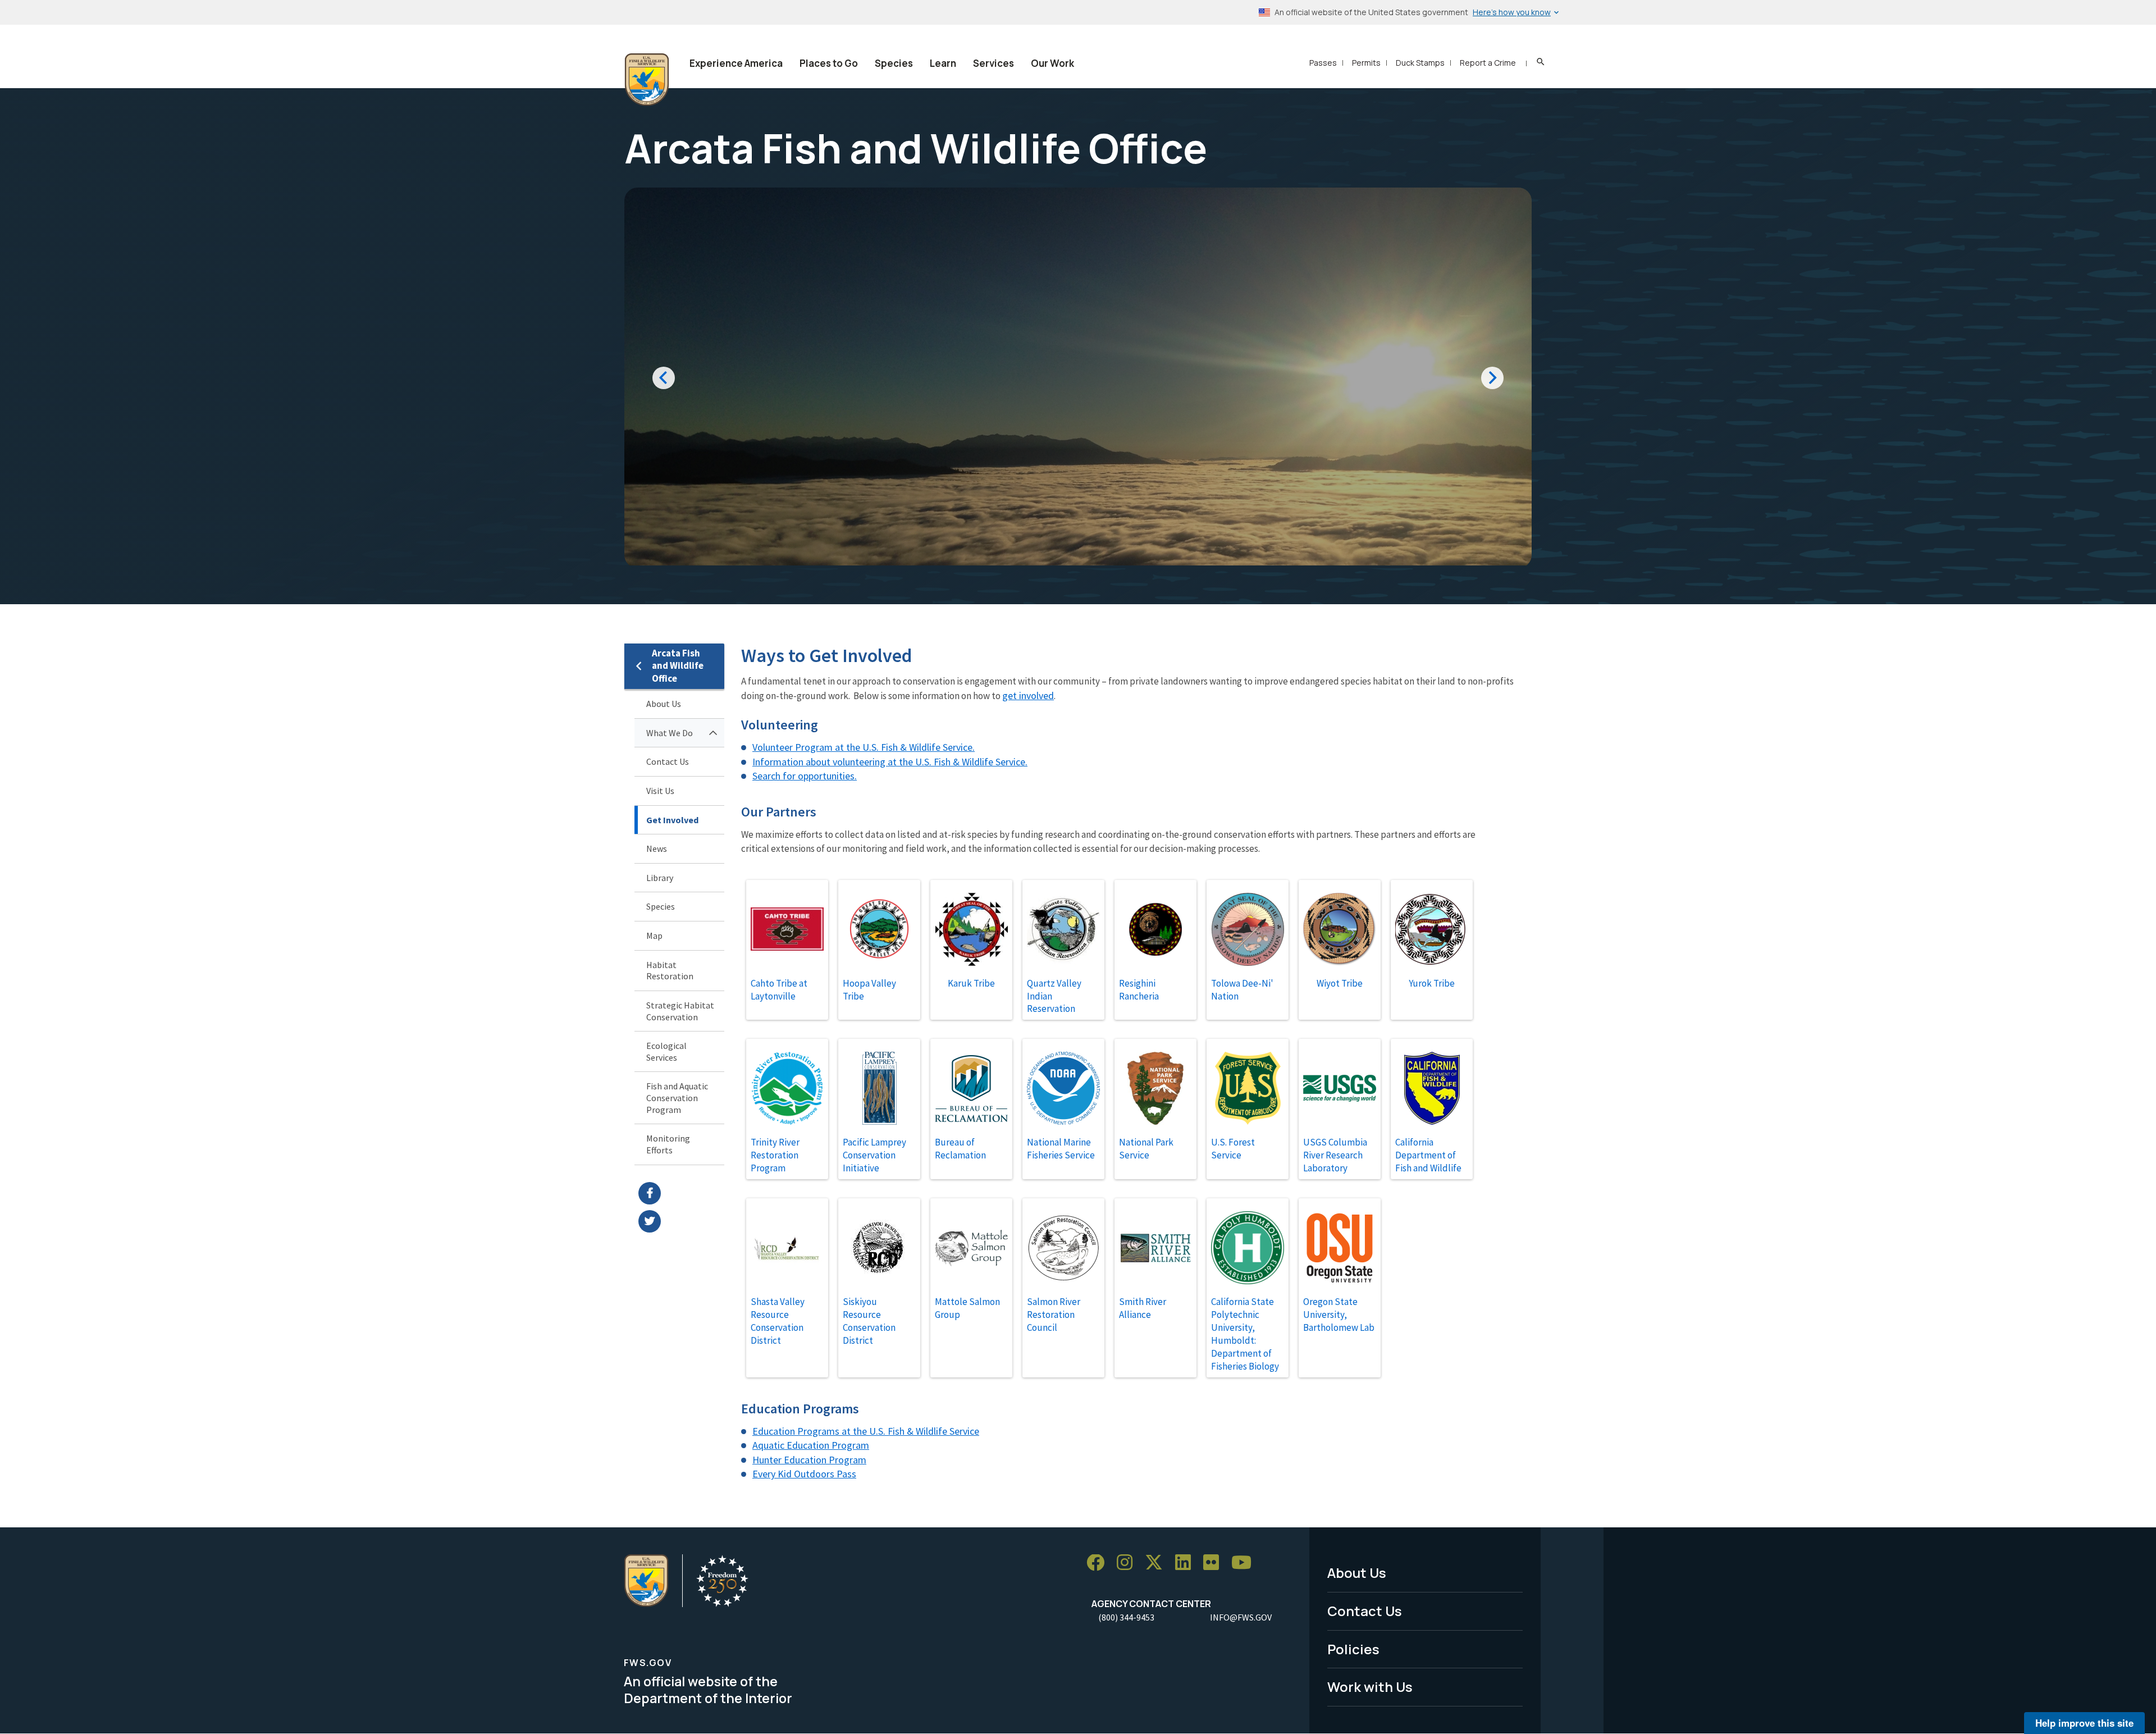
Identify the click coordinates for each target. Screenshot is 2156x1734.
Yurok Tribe (1432, 983)
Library (660, 878)
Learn (943, 63)
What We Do (670, 733)
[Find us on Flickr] (1215, 1563)
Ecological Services (666, 1051)
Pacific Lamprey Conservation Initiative (874, 1155)
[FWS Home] (647, 80)
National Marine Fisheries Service (1061, 1149)
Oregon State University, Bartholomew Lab (1339, 1315)
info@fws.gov (1241, 1617)
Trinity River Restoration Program (775, 1155)
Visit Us (660, 791)
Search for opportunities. (805, 776)
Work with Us (1370, 1687)
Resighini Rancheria (1139, 990)
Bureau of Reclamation (960, 1149)
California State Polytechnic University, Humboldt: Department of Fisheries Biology (1245, 1334)
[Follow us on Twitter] (1158, 1563)
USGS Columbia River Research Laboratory (1335, 1155)
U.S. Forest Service (1233, 1149)
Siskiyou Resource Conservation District (869, 1321)
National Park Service (1146, 1149)
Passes (1323, 63)
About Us (664, 704)
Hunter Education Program (809, 1460)
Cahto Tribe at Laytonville (779, 990)
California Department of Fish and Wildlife (1428, 1155)
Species (894, 63)
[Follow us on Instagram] (1129, 1563)
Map (654, 936)
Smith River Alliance (1143, 1308)
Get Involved (672, 820)
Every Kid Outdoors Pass (804, 1474)
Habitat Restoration (670, 971)
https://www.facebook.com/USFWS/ (681, 1193)
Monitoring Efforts (668, 1144)
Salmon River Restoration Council (1054, 1315)
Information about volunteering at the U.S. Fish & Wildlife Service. (890, 762)
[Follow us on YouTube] (1245, 1563)
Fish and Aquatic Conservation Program (677, 1098)
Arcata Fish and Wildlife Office (678, 666)
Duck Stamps (1420, 63)
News (657, 848)
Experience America (736, 63)
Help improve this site (2084, 1723)
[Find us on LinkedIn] (1187, 1563)
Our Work (1052, 63)
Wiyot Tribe (1340, 983)
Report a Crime (1488, 63)
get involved (1028, 695)
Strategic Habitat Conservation (680, 1011)
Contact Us (668, 761)
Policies (1353, 1649)
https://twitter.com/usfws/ (681, 1221)
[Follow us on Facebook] (1099, 1563)
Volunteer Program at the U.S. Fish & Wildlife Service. (864, 747)
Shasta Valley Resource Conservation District (778, 1321)
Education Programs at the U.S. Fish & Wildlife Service (866, 1431)
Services (994, 63)
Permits (1366, 63)
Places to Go (829, 63)
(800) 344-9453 (1126, 1617)
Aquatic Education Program (811, 1445)
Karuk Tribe (971, 983)
